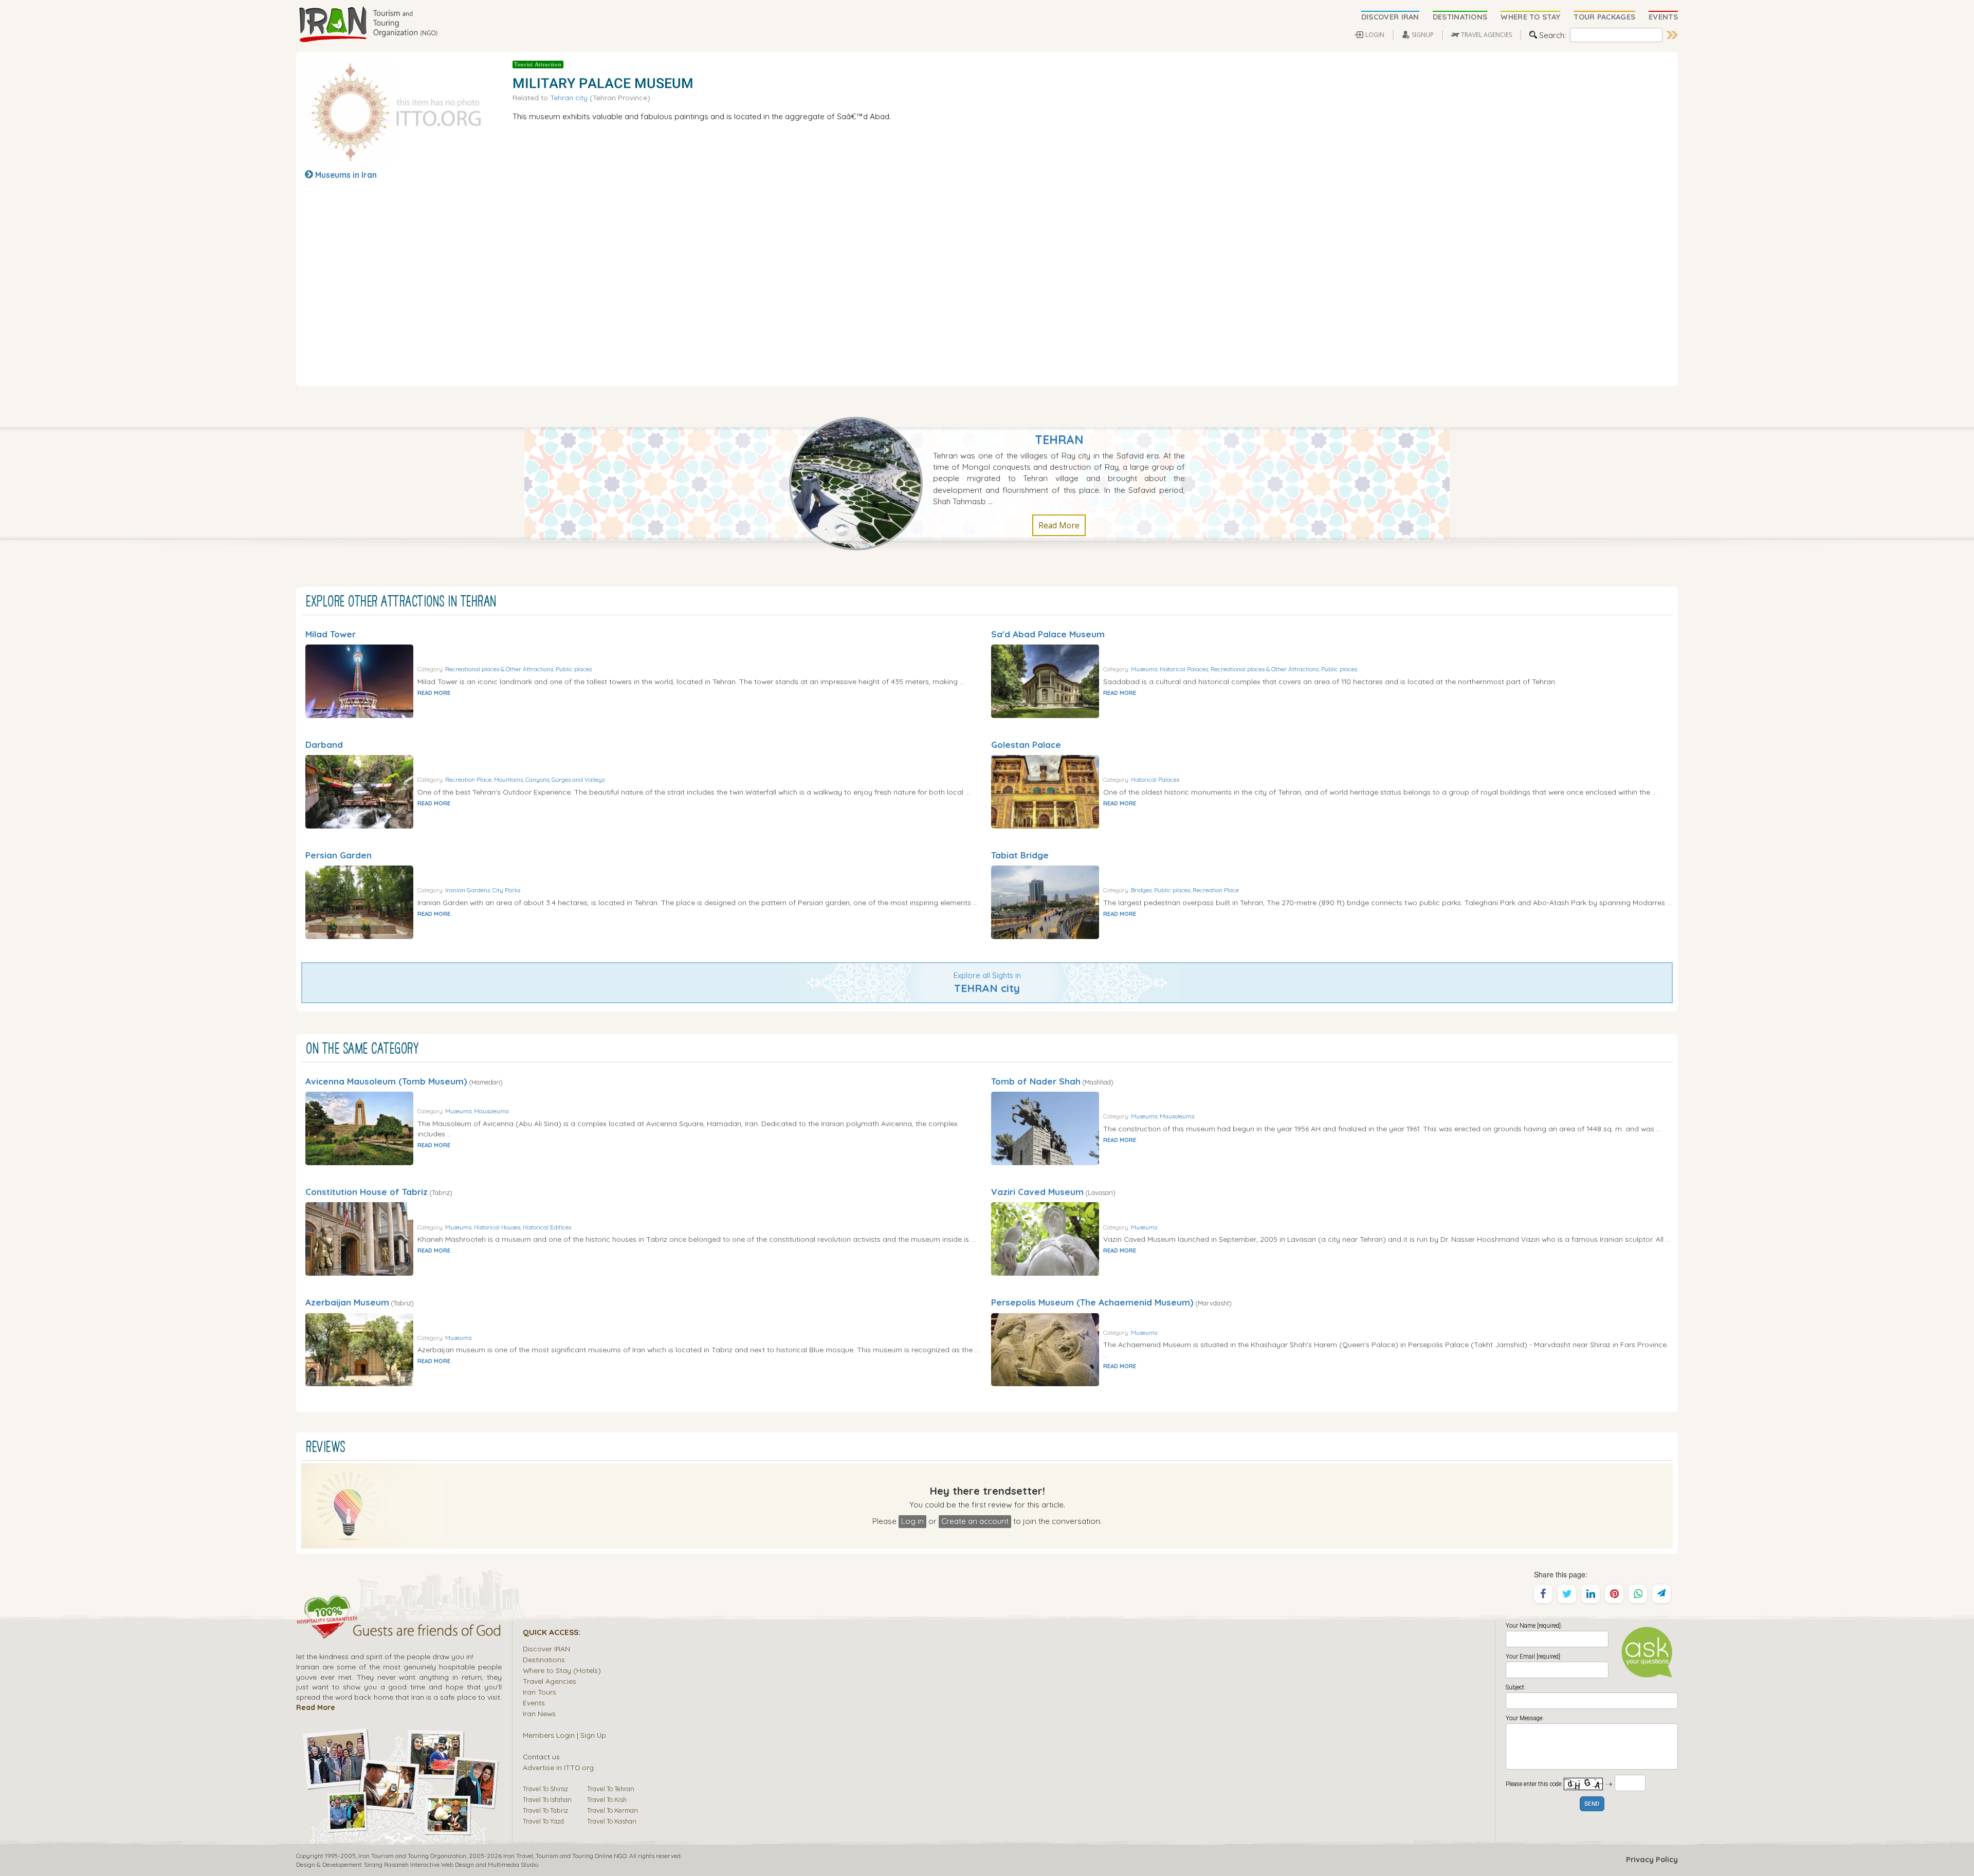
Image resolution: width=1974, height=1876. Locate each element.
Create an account (975, 1521)
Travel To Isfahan (547, 1799)
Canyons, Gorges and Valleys (565, 779)
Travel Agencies (550, 1681)
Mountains (508, 779)
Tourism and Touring (564, 1856)
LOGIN (1375, 35)
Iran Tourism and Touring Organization (412, 1856)
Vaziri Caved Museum (1037, 1192)
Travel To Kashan (612, 1821)
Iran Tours (540, 1692)
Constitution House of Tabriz (367, 1192)
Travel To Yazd (543, 1821)
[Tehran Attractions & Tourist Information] (861, 483)
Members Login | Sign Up (564, 1735)
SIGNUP (1423, 35)
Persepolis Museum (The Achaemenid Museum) (1092, 1302)
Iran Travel (518, 1856)
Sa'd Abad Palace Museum (1048, 634)
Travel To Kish (607, 1799)
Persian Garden (339, 855)
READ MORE (434, 693)
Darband (324, 744)
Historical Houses (497, 1227)
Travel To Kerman (613, 1810)
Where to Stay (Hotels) (562, 1670)
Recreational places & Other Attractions (499, 669)
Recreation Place (468, 779)
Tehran (1059, 440)
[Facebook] (1543, 1594)
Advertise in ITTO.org (558, 1767)
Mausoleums (491, 1111)
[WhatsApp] (1638, 1594)
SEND (1592, 1804)
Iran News (539, 1713)
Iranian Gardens (468, 890)
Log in (912, 1521)
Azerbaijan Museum (347, 1302)
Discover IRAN (546, 1649)
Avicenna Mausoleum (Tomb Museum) (386, 1081)
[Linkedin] (1591, 1594)
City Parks (506, 890)
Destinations (544, 1659)
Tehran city (569, 97)
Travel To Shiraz (545, 1789)
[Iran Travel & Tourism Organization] (368, 25)
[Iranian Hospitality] (399, 1632)
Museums (1144, 669)
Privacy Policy (1652, 1860)
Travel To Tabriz (545, 1810)
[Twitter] (1567, 1594)
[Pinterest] (1614, 1594)
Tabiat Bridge (1020, 855)
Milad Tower (331, 634)
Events (534, 1703)
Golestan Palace (1026, 744)
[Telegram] (1661, 1594)
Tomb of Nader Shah (1036, 1081)
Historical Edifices (547, 1227)
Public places (574, 669)
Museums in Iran (346, 175)
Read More (1059, 525)
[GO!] (1672, 35)
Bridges (1141, 890)
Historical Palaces (1184, 669)
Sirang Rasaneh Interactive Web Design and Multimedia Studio (451, 1864)
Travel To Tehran (611, 1789)
